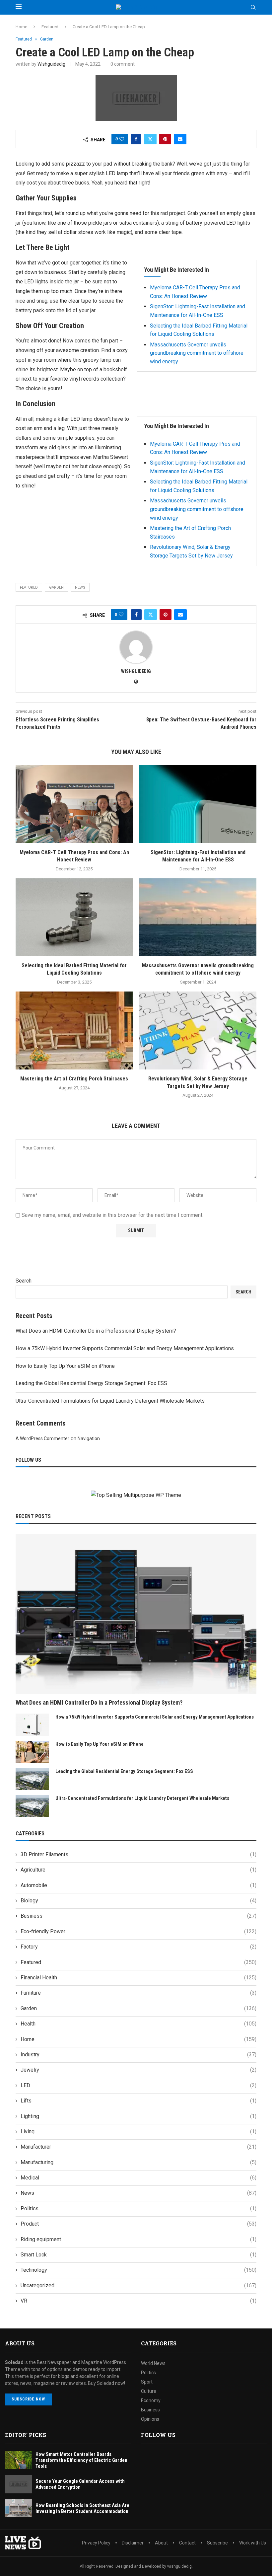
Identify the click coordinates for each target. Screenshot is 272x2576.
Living (138, 2132)
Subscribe (217, 2543)
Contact (187, 2543)
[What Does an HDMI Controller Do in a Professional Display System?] (136, 1614)
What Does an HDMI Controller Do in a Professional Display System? (96, 1331)
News (138, 2193)
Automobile (138, 1885)
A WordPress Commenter (42, 1438)
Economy (151, 2400)
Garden (56, 588)
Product (138, 2224)
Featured (50, 27)
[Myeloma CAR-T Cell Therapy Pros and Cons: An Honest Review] (74, 804)
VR (138, 2301)
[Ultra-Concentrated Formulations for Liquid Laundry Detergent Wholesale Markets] (32, 1806)
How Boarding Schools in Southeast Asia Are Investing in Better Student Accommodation (82, 2508)
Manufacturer (138, 2147)
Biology (138, 1901)
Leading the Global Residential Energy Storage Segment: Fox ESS (91, 1383)
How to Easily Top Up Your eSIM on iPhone (65, 1366)
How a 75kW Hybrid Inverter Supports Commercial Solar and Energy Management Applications (125, 1348)
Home (21, 27)
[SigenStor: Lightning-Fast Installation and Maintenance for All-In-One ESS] (198, 804)
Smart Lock (138, 2255)
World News (153, 2363)
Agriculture (138, 1870)
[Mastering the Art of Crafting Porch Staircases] (74, 1030)
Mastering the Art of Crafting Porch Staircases (74, 1079)
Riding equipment (138, 2239)
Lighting (138, 2116)
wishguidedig (51, 64)
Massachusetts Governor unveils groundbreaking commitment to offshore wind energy (197, 353)
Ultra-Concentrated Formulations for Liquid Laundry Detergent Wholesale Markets (110, 1401)
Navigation (89, 1438)
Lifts (138, 2101)
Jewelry (138, 2070)
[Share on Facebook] (136, 139)
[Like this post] (122, 139)
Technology (138, 2270)
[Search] (253, 8)
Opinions (150, 2419)
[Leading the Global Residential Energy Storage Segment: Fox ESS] (32, 1779)
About (161, 2543)
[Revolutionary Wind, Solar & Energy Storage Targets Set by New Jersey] (198, 1030)
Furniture (138, 1993)
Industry (138, 2055)
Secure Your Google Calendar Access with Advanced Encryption (80, 2484)
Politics (138, 2208)
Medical (138, 2178)
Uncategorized (138, 2285)
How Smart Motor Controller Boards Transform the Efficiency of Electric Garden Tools (81, 2460)
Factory (138, 1947)
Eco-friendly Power (138, 1931)
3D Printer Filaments (138, 1854)
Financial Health (138, 1978)
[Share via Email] (180, 139)
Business (138, 1916)
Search (24, 1281)
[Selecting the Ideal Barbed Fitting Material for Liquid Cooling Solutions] (74, 917)
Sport (147, 2382)
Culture (149, 2391)
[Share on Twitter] (150, 139)
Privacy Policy (96, 2543)
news (80, 588)
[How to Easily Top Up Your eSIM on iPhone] (32, 1752)
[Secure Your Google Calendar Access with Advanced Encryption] (19, 2484)
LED (138, 2085)
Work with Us (253, 2543)
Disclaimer (133, 2543)
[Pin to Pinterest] (165, 139)
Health (138, 2024)
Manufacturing (138, 2162)
